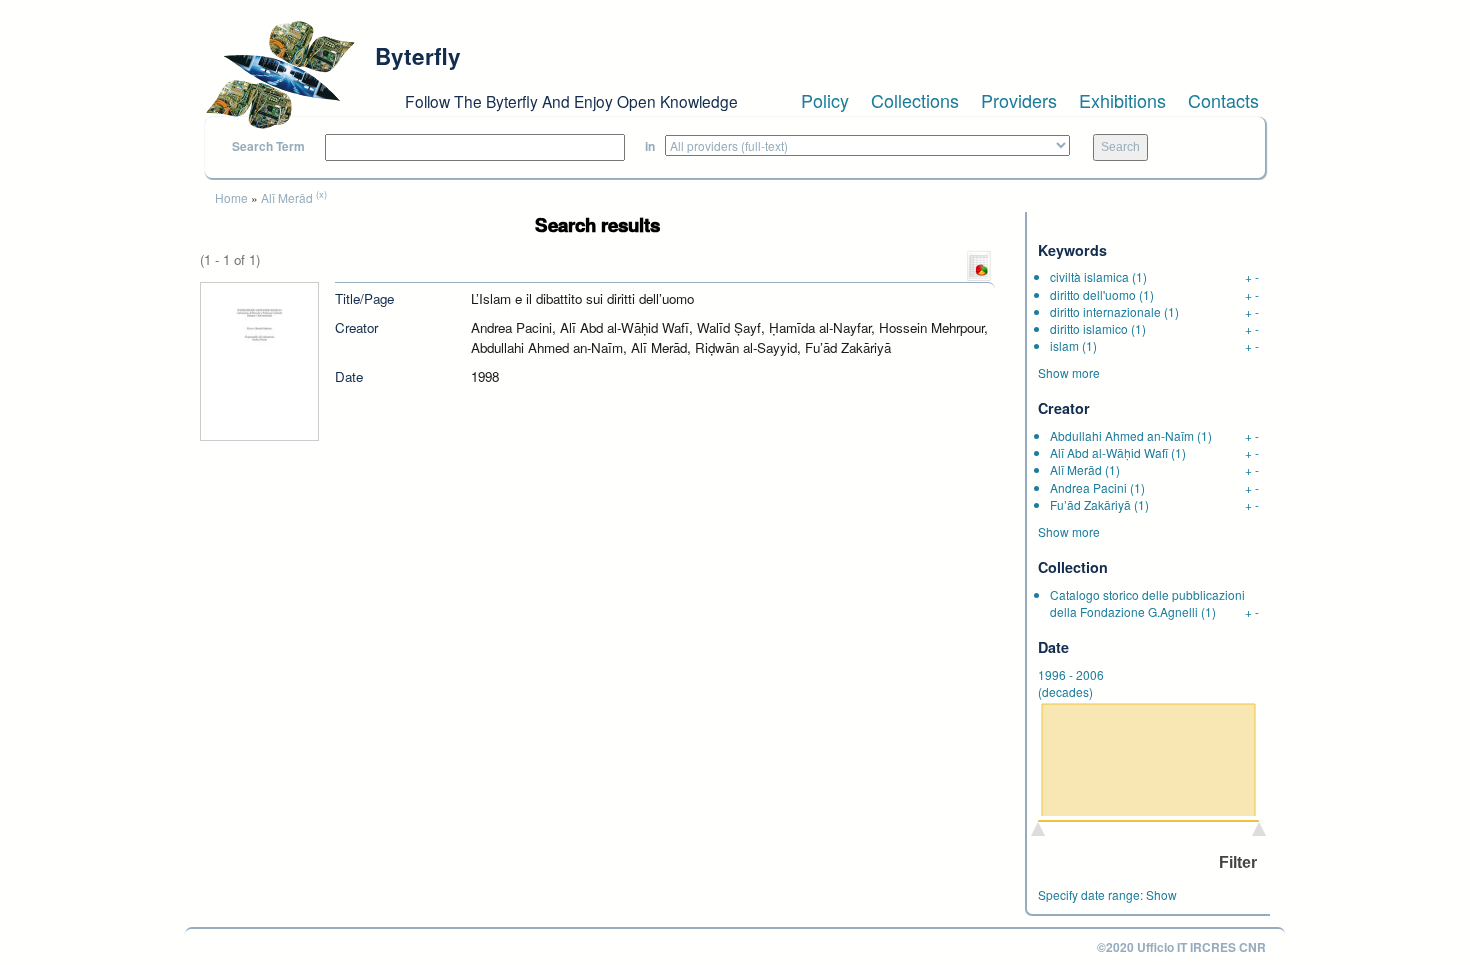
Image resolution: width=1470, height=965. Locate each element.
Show (1161, 894)
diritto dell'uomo (1093, 294)
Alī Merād (287, 197)
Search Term (268, 146)
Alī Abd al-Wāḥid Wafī (1109, 452)
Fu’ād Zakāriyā (1090, 504)
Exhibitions (1122, 100)
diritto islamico (1089, 328)
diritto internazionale (1105, 311)
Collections (915, 100)
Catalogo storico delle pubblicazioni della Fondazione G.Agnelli (1147, 603)
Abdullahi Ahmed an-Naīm (1122, 435)
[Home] (280, 75)
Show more (1069, 372)
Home (231, 197)
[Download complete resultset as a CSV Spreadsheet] (979, 264)
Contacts (1223, 100)
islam (1064, 345)
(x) (321, 194)
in (650, 146)
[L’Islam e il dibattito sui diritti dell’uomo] (259, 359)
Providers (1019, 100)
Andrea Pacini (1088, 487)
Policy (825, 100)
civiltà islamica (1089, 276)
